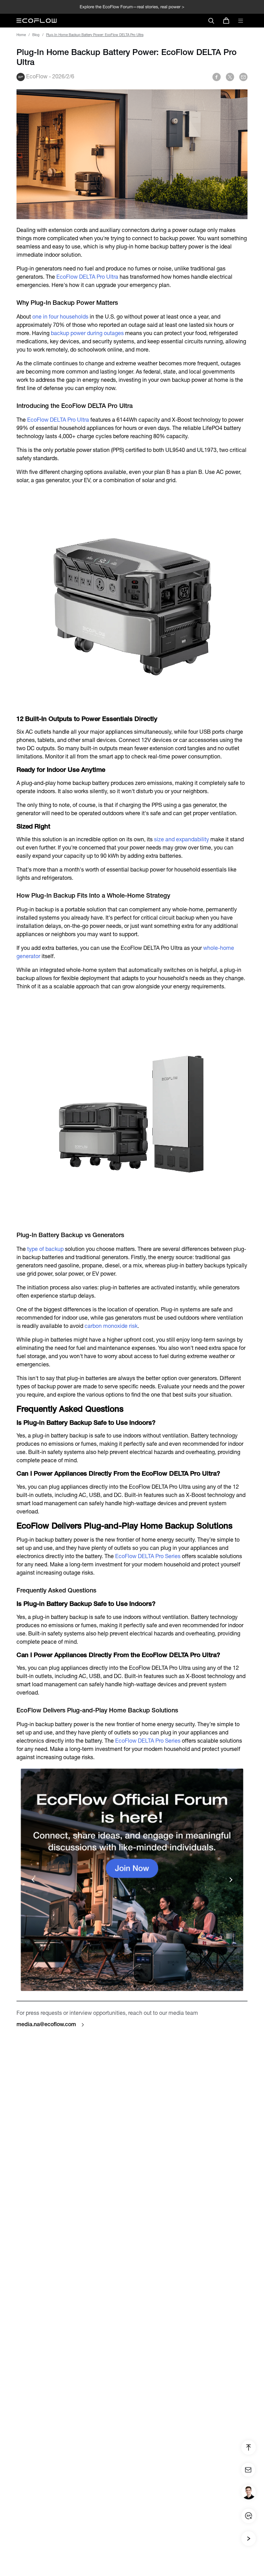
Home (21, 35)
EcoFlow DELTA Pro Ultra (87, 277)
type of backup (45, 1249)
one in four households (60, 317)
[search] (211, 21)
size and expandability (181, 839)
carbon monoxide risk (111, 1326)
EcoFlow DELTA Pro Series (148, 1556)
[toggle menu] (241, 21)
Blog (36, 35)
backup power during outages (87, 333)
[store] (226, 21)
